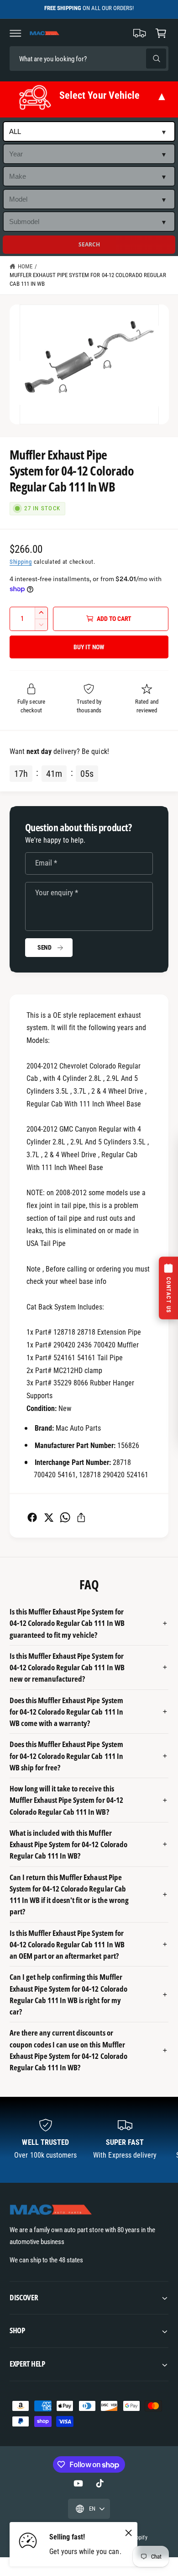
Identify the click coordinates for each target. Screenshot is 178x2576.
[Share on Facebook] (32, 1517)
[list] (89, 2140)
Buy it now (89, 647)
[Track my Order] (140, 33)
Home (25, 266)
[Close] (129, 2533)
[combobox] (73, 59)
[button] (16, 33)
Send (44, 947)
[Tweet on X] (49, 1517)
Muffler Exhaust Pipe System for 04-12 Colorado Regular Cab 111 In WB (88, 279)
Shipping (21, 562)
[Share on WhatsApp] (65, 1517)
